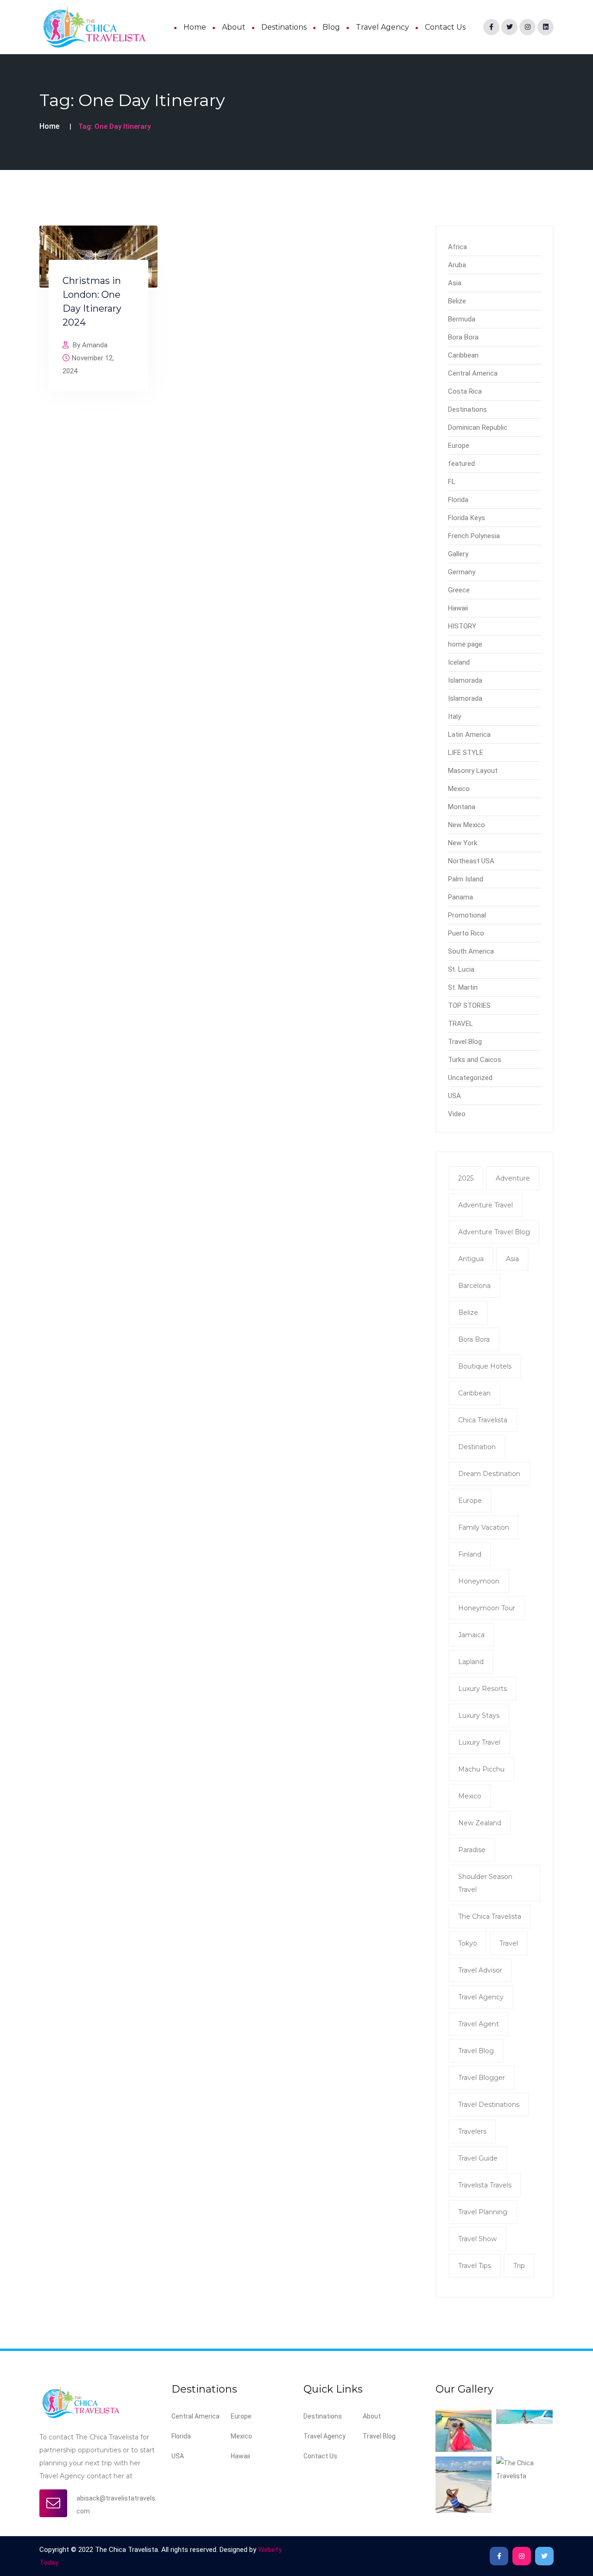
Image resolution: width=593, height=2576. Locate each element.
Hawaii (458, 608)
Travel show (477, 2239)
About (234, 27)
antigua (471, 1259)
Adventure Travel (486, 1205)
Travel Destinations (489, 2105)
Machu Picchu (481, 1769)
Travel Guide (478, 2158)
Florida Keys (467, 518)
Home (195, 27)
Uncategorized (470, 1078)
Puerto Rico (466, 933)
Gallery (458, 554)
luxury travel (479, 1742)
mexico (470, 1796)
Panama (461, 897)
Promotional (467, 915)
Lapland (471, 1662)
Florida (458, 500)
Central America (473, 373)
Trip (519, 2266)
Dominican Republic (478, 427)
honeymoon (479, 1581)
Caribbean (463, 355)
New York (463, 843)
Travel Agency (382, 27)
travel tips (475, 2266)
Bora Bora (463, 337)
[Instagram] (527, 27)
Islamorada (465, 680)
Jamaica (471, 1635)
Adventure (513, 1178)
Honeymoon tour (487, 1608)
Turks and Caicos (475, 1060)
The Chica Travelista (490, 1916)
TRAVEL (461, 1024)
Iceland (459, 662)
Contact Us (445, 27)
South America (471, 951)
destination (477, 1447)
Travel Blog (465, 1042)
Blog (331, 27)
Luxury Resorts (483, 1689)
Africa (457, 247)
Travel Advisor (480, 1970)
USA (454, 1096)
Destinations (284, 27)
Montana (462, 807)
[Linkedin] (546, 27)
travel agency (481, 1997)
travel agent (479, 2024)
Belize (457, 301)
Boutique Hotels (485, 1366)
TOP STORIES (469, 1005)
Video (457, 1114)
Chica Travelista (483, 1420)
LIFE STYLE (466, 753)
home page (465, 644)
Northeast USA (471, 861)
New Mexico (467, 825)
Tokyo (468, 1943)
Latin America (469, 735)
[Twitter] (509, 27)
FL (452, 482)
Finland (470, 1554)
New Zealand (480, 1823)
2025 (466, 1178)
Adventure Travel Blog (494, 1232)
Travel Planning (483, 2212)
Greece (459, 590)
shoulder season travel (485, 1883)
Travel (509, 1943)
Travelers (472, 2131)
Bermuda (462, 319)
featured (461, 464)
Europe (459, 446)
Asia (455, 283)
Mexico (459, 789)
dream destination (489, 1474)
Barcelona (474, 1286)
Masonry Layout (473, 771)
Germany (462, 572)
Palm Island (466, 879)
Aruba (457, 265)
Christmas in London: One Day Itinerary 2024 (92, 302)
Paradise (472, 1850)
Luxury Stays (479, 1715)
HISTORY (462, 626)
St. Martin (463, 987)
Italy (454, 716)
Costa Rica (465, 391)
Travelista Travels (485, 2185)
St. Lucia (461, 969)
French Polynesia (474, 536)
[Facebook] (491, 27)
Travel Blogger (482, 2078)
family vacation (484, 1527)
